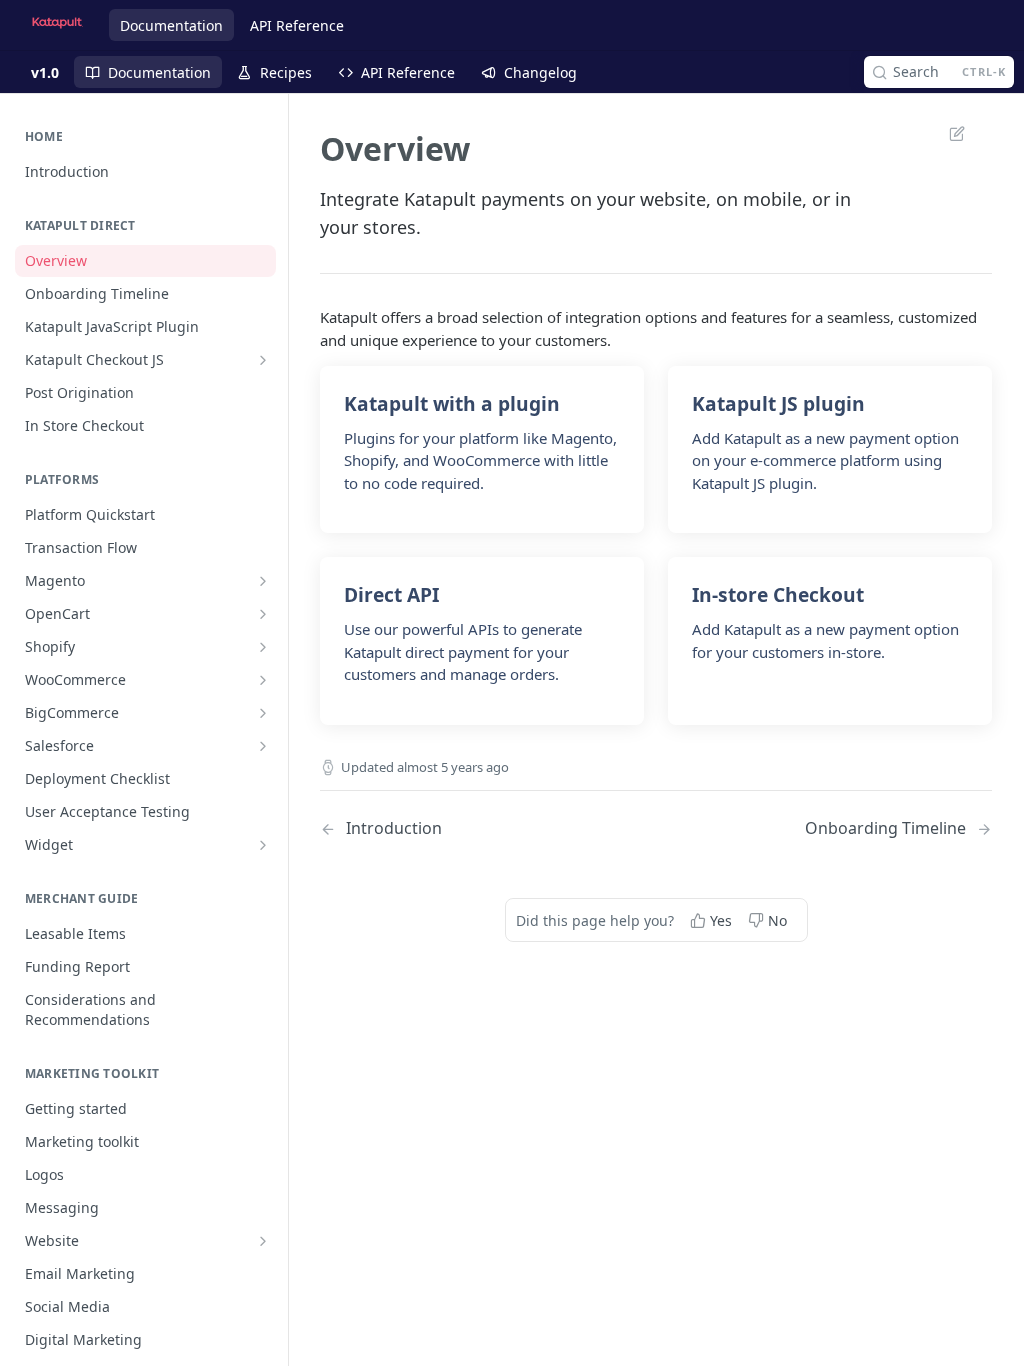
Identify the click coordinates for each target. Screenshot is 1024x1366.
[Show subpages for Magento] (263, 581)
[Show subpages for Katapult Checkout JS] (263, 360)
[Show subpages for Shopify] (263, 647)
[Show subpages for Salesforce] (263, 746)
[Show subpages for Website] (263, 1241)
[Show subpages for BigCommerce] (263, 713)
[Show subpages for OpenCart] (263, 614)
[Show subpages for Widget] (263, 845)
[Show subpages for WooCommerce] (263, 680)
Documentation (171, 25)
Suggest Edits (947, 133)
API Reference (297, 25)
